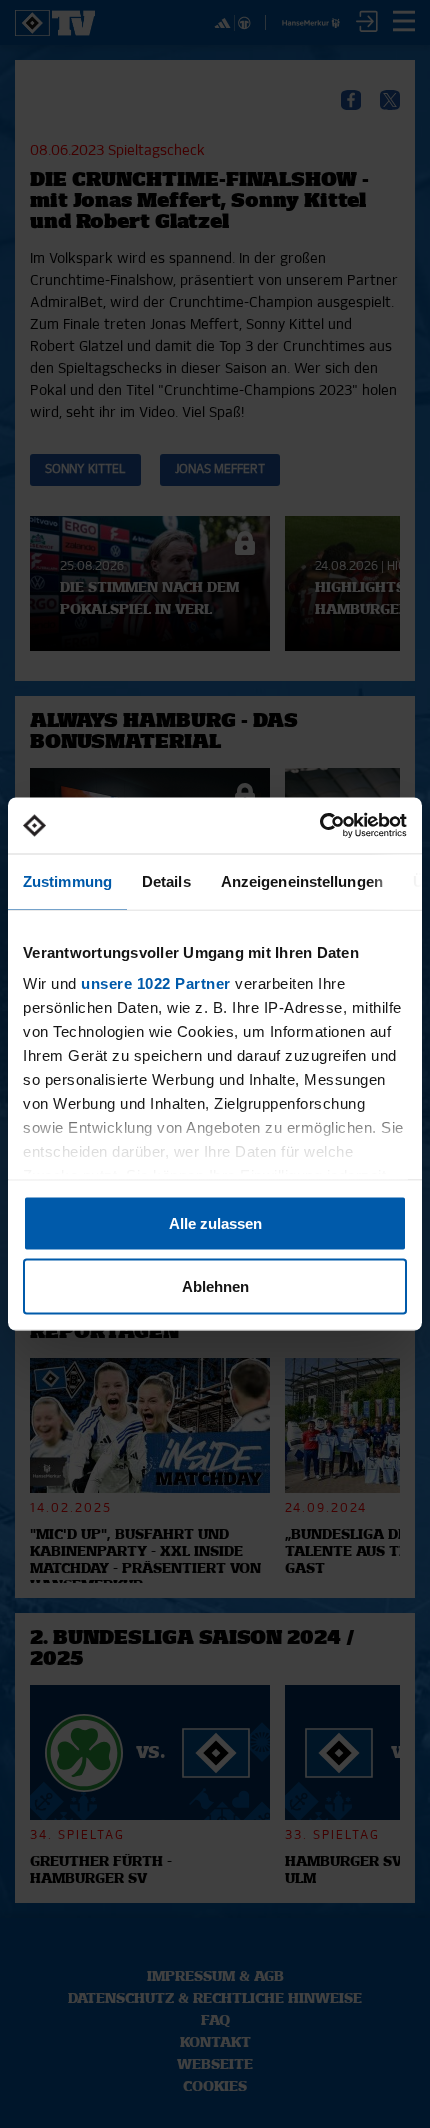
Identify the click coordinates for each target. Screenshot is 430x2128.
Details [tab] (166, 880)
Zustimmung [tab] (67, 880)
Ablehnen (215, 1286)
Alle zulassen (215, 1222)
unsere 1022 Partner (156, 983)
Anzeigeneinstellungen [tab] (302, 880)
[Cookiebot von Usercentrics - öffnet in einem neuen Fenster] (319, 826)
